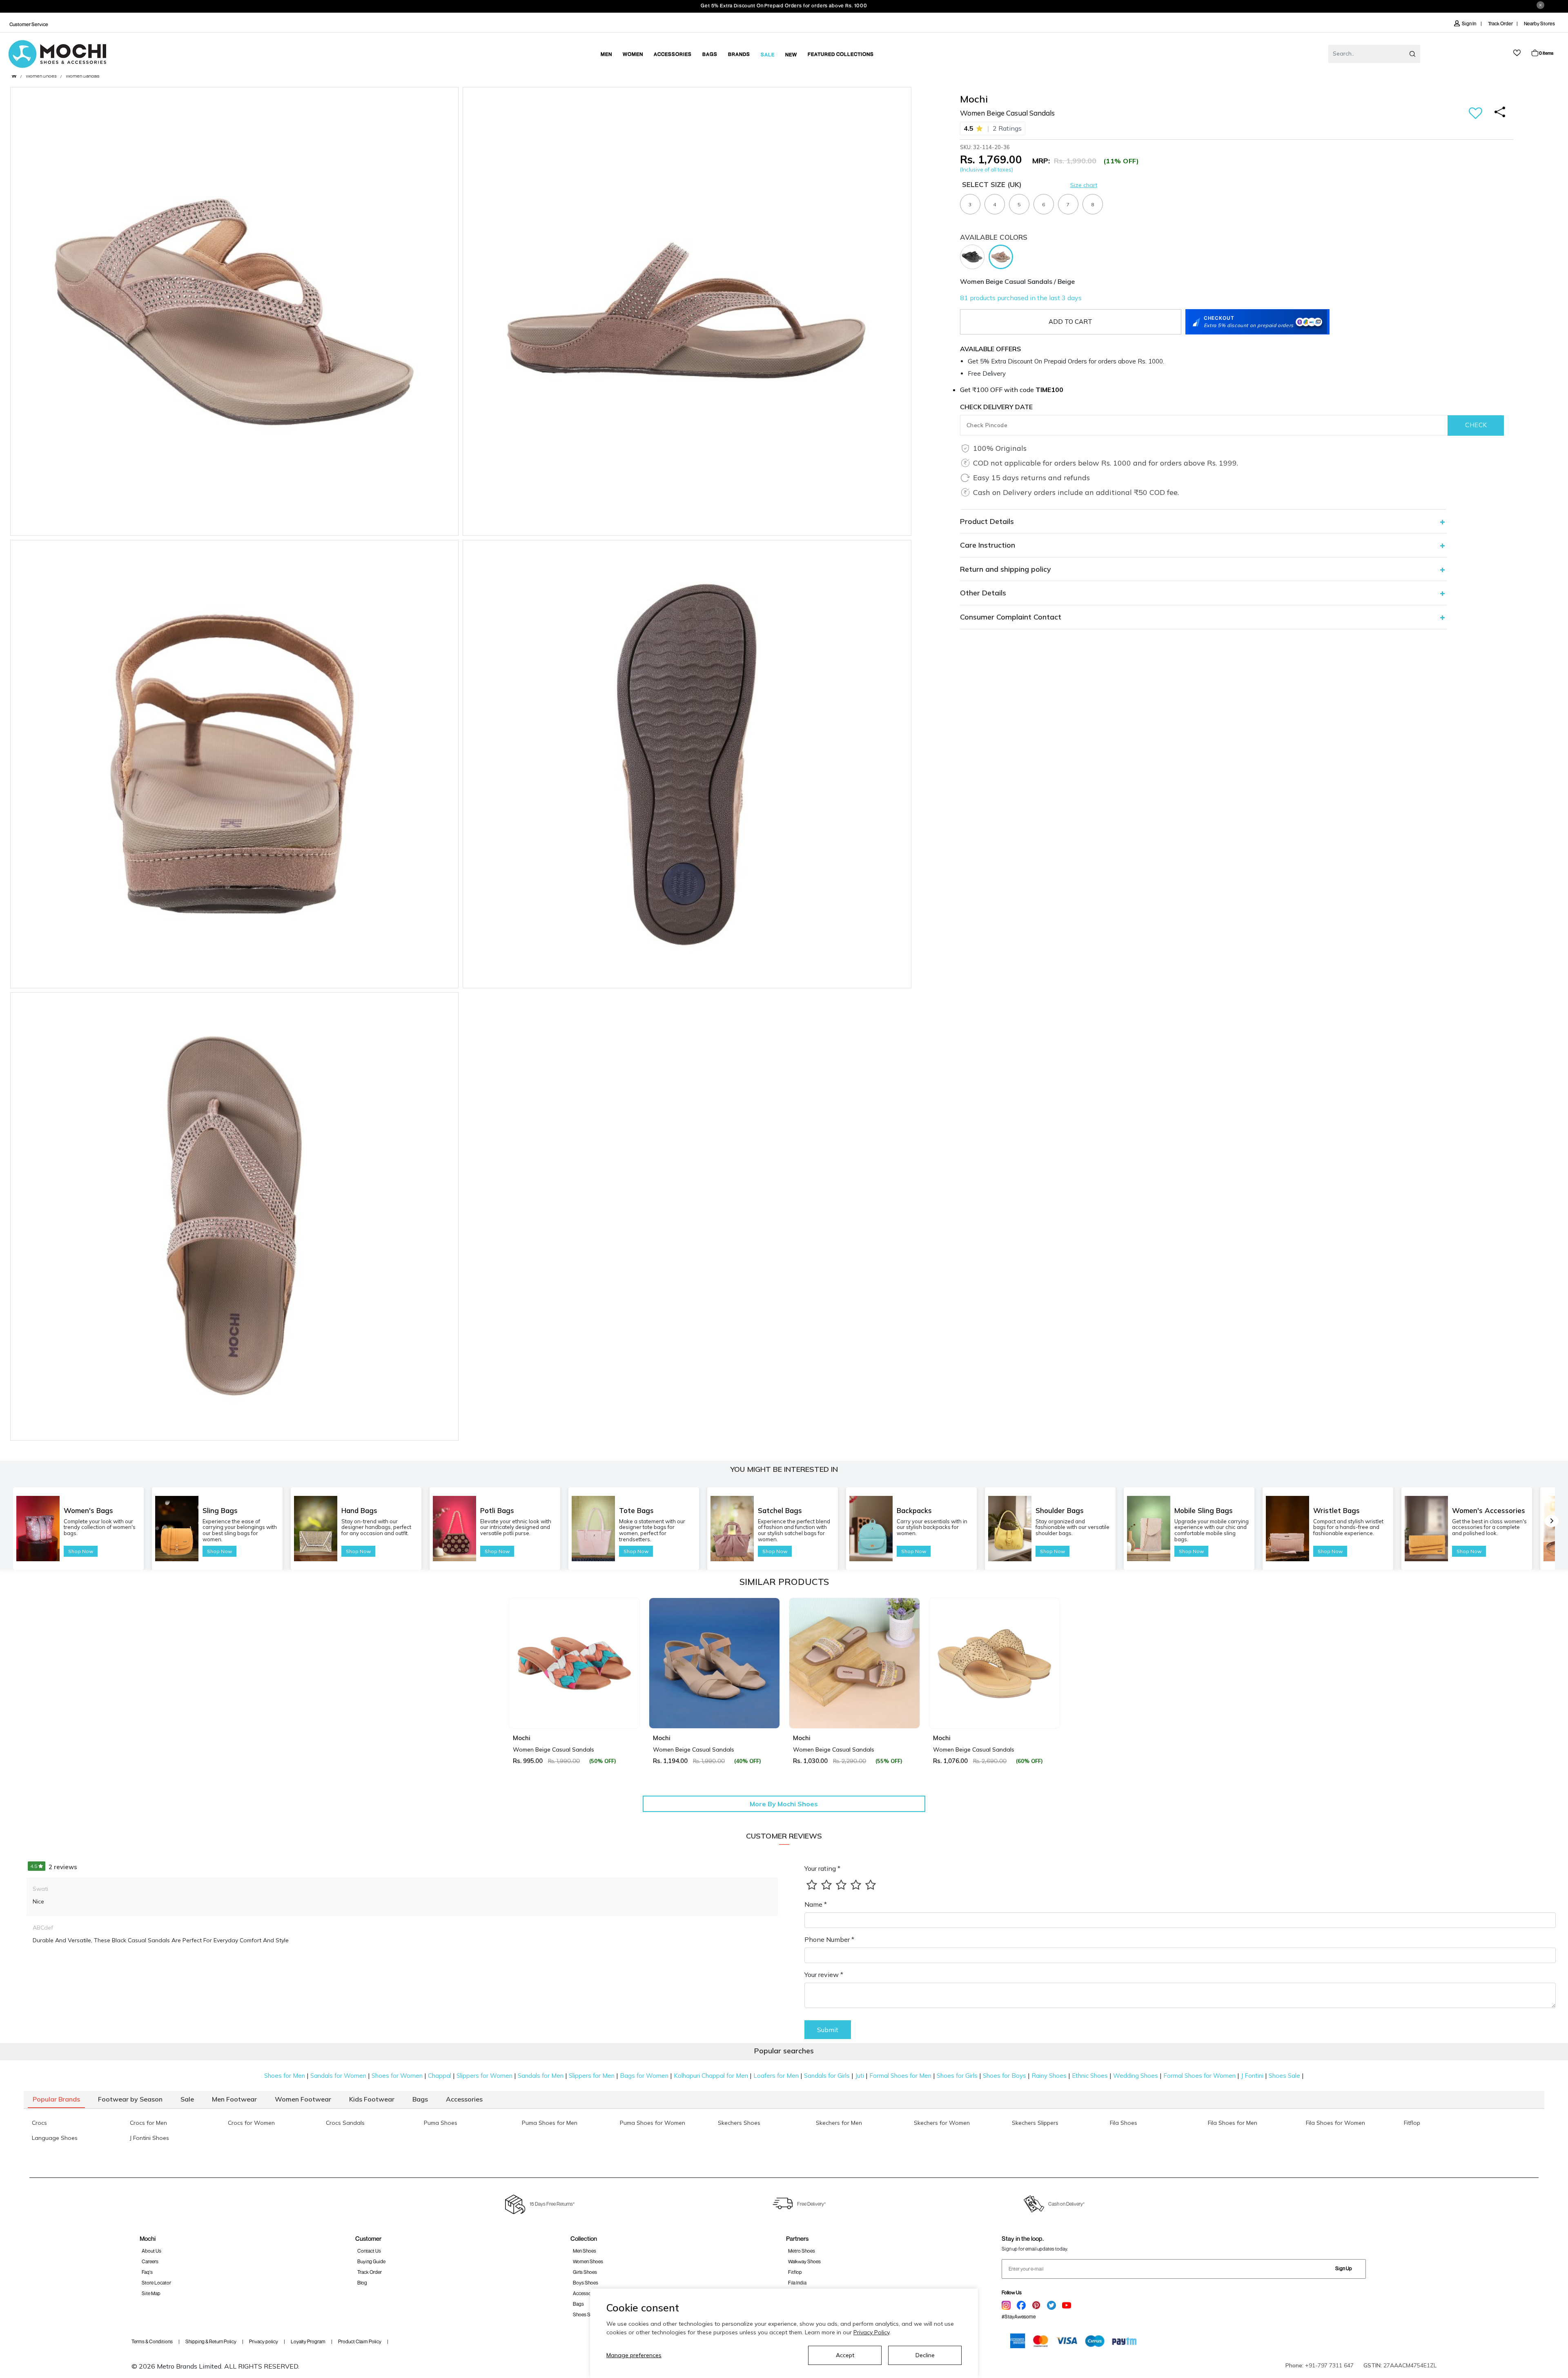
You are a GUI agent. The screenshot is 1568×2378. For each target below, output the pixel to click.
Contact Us (369, 2251)
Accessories (586, 2293)
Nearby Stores (1539, 23)
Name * (816, 1904)
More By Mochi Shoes (784, 1804)
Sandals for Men (541, 2076)
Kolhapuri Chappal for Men (711, 2076)
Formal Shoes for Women (1199, 2076)
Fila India (797, 2283)
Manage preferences (634, 2355)
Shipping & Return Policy (211, 2341)
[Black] (974, 256)
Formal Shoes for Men (900, 2076)
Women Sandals (83, 76)
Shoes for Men (285, 2076)
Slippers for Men (592, 2076)
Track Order (1500, 23)
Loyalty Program (308, 2341)
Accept (845, 2355)
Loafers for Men (776, 2076)
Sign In (1469, 23)
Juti (860, 2076)
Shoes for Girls (957, 2076)
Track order (370, 2272)
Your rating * (822, 1868)
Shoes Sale (1284, 2076)
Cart (1546, 53)
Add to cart (1070, 322)
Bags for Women (644, 2076)
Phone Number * (829, 1939)
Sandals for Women (338, 2076)
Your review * (824, 1975)
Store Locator (156, 2283)
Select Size (992, 184)
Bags (578, 2304)
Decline (925, 2355)
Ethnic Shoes (1090, 2076)
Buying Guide (371, 2261)
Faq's (147, 2272)
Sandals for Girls (827, 2076)
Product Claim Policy (360, 2341)
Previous (517, 1681)
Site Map (151, 2293)
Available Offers (990, 349)
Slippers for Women (484, 2076)
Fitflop (795, 2272)
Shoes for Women (397, 2076)
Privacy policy (264, 2341)
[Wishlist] (1476, 114)
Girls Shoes (585, 2272)
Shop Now (81, 1551)
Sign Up (1344, 2268)
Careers (150, 2261)
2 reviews (54, 1867)
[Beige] (1003, 256)
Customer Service (29, 24)
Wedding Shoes (1136, 2076)
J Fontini (1252, 2076)
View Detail (574, 1711)
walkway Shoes (804, 2261)
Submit (828, 2030)
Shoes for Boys (1004, 2076)
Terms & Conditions (152, 2341)
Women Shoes (41, 76)
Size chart (1084, 185)
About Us (151, 2251)
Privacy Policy (871, 2332)
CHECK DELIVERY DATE (996, 407)
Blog (362, 2283)
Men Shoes (585, 2251)
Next (1051, 1681)
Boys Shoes (586, 2283)
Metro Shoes (802, 2251)
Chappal (440, 2076)
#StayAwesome (1019, 2317)
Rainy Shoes (1049, 2076)
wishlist (1517, 53)
